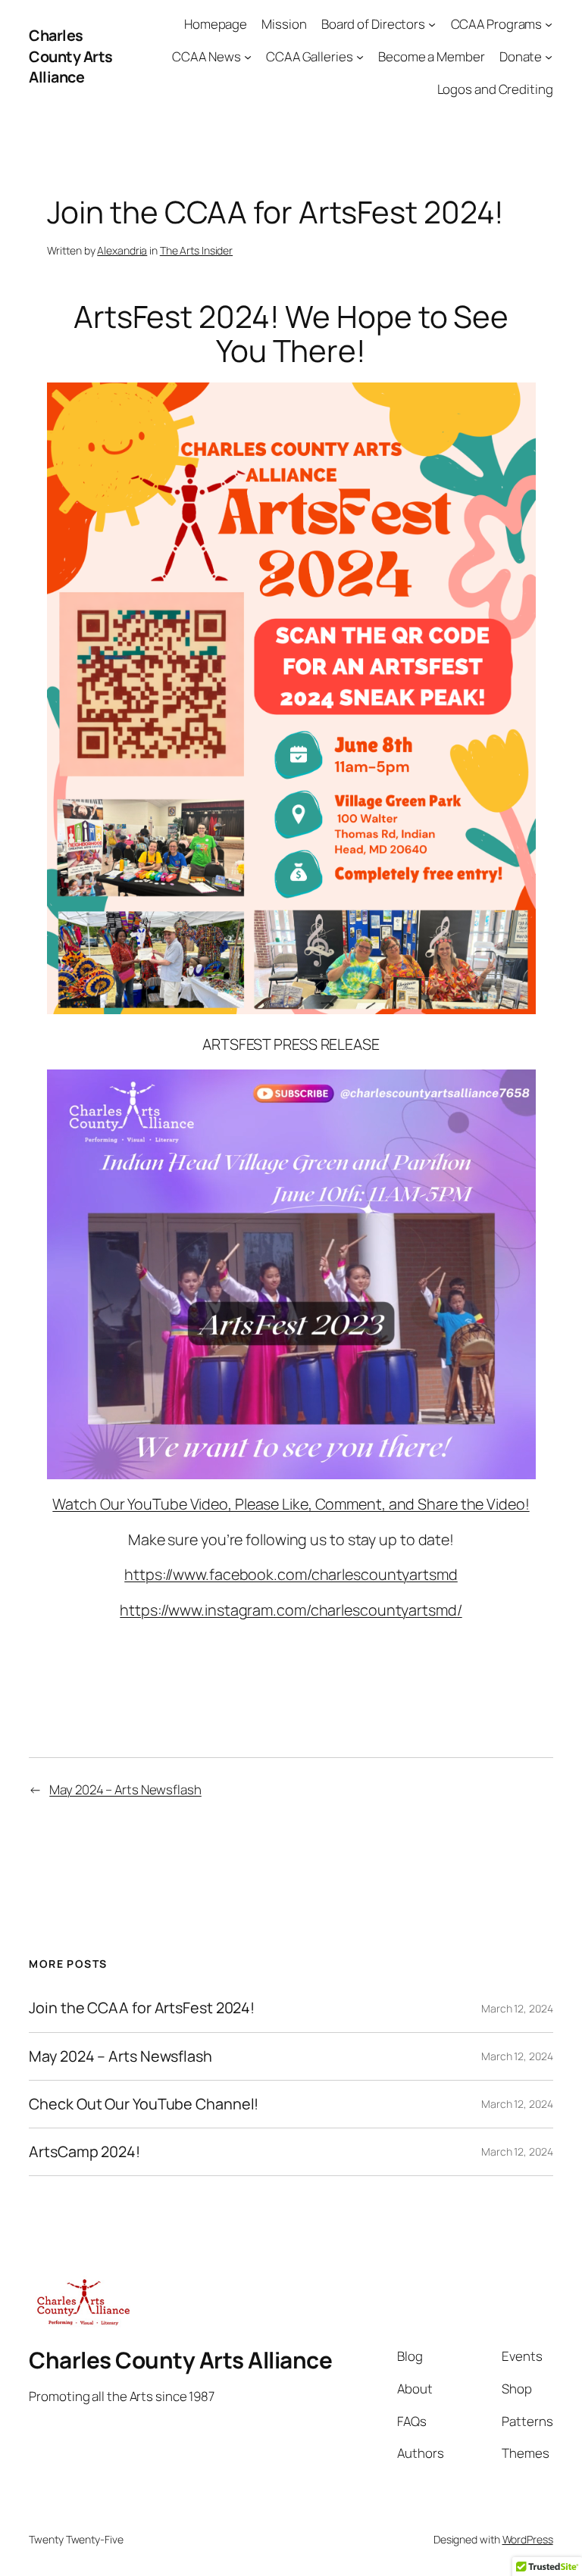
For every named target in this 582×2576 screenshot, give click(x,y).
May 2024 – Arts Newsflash (125, 1789)
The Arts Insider (196, 250)
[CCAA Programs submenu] (549, 24)
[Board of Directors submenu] (432, 24)
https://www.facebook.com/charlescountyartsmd (291, 1574)
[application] (291, 1274)
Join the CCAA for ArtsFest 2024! (142, 2008)
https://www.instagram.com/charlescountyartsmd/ (291, 1610)
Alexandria (122, 250)
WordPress (528, 2539)
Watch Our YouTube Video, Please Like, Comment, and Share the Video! (291, 1504)
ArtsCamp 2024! (84, 2152)
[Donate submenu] (549, 57)
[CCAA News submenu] (248, 57)
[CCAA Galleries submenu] (360, 57)
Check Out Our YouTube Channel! (144, 2104)
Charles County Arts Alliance (71, 56)
